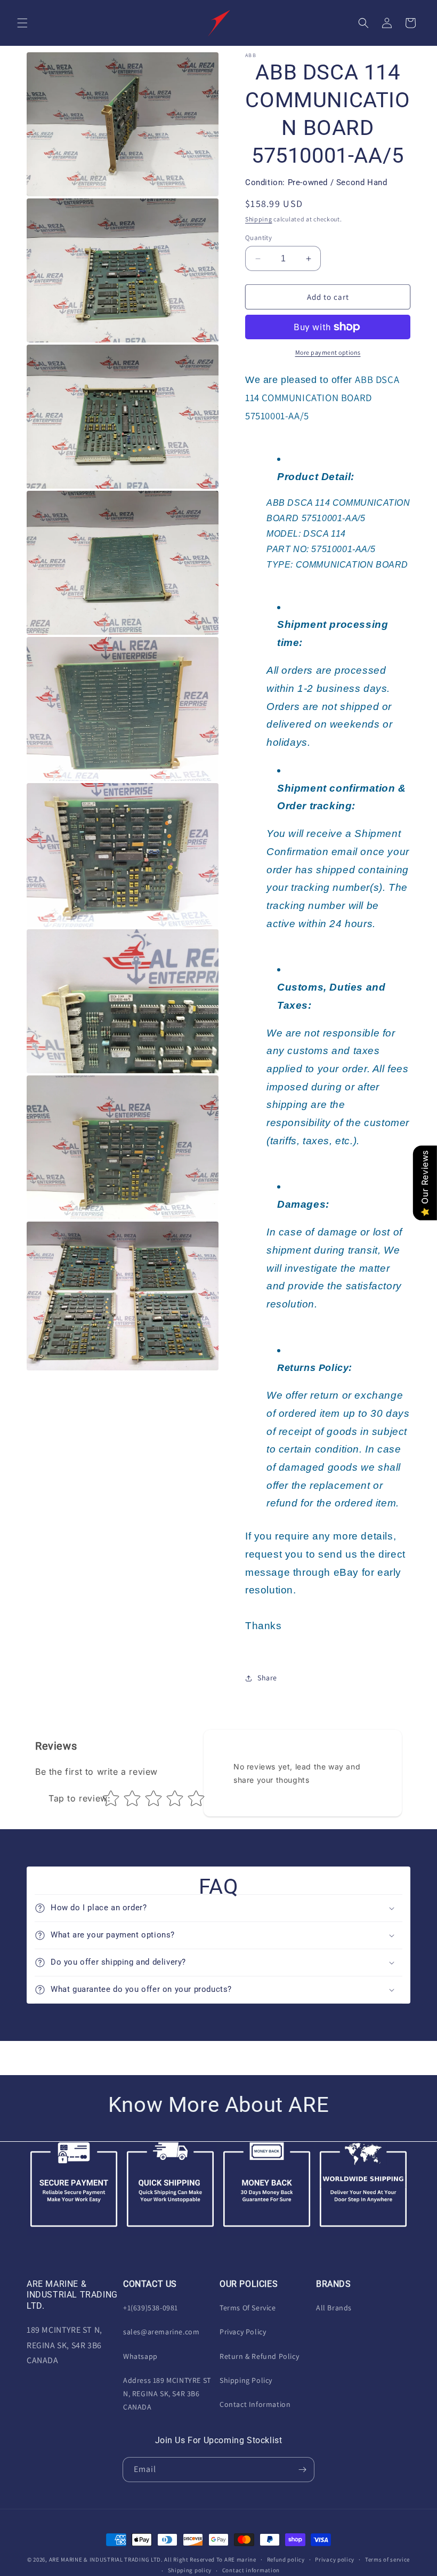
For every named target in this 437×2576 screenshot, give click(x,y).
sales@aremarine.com (161, 2332)
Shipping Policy (246, 2380)
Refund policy (286, 2559)
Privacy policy (335, 2559)
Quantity (258, 238)
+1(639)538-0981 (151, 2308)
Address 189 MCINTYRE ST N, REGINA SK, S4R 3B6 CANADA (167, 2394)
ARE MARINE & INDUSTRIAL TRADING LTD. (106, 2559)
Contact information (251, 2570)
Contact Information (255, 2404)
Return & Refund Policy (259, 2356)
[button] (22, 23)
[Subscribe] (302, 2470)
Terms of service (387, 2559)
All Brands (334, 2308)
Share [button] (267, 1678)
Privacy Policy (243, 2332)
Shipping (259, 219)
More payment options (328, 352)
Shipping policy (190, 2570)
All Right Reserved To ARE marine (210, 2559)
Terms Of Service (248, 2308)
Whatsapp (140, 2356)
